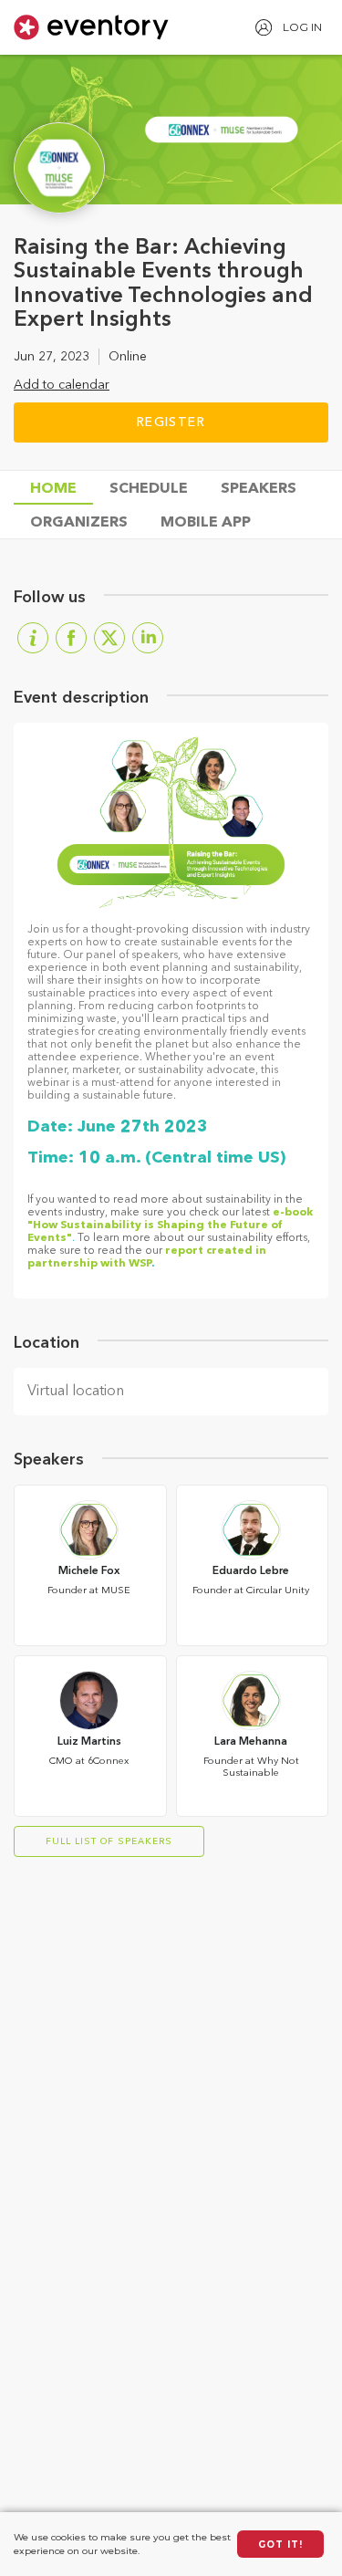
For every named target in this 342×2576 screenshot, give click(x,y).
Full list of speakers (109, 1841)
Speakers (259, 489)
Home (53, 489)
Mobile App (206, 523)
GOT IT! (280, 2545)
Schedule (149, 489)
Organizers (79, 523)
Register (171, 422)
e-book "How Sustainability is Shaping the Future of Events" (170, 1225)
